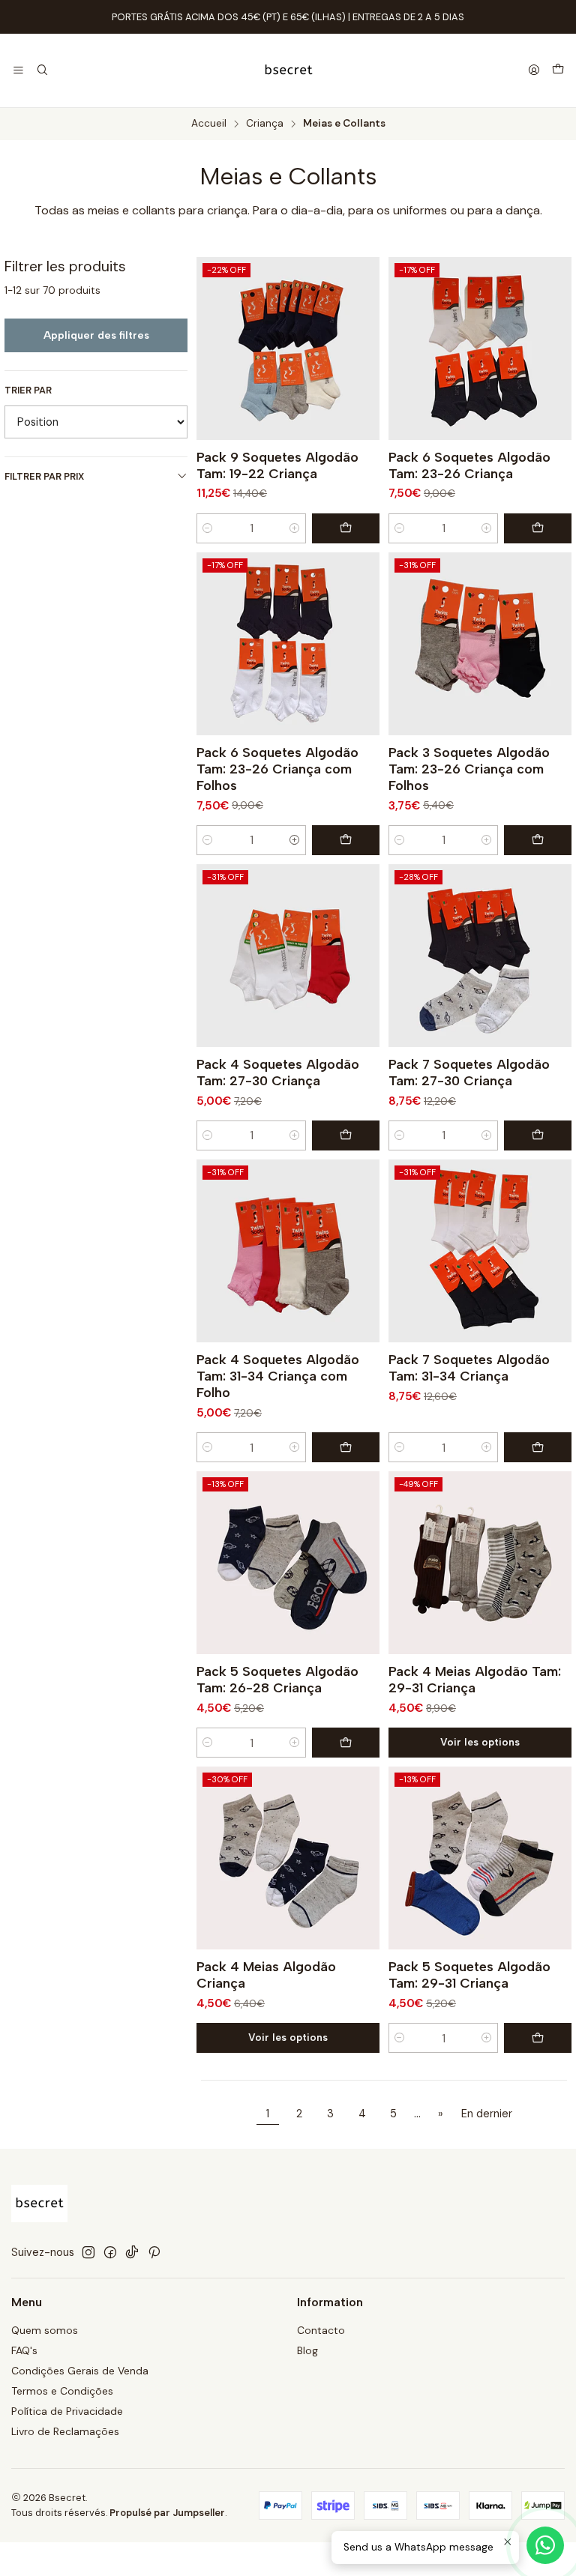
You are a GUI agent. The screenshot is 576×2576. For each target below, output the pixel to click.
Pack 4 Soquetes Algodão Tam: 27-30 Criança (278, 1072)
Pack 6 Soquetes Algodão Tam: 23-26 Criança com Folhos (277, 769)
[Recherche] (42, 71)
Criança (265, 124)
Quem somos (45, 2330)
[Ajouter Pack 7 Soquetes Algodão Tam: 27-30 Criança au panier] (538, 1135)
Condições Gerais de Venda (80, 2371)
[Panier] (558, 70)
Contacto (321, 2330)
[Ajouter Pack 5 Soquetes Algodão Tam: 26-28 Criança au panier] (346, 1743)
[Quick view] (361, 349)
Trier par (28, 390)
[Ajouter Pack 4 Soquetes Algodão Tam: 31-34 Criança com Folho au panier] (346, 1447)
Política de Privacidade (67, 2411)
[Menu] (18, 71)
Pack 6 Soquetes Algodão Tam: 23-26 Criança (469, 465)
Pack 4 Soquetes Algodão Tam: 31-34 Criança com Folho (278, 1376)
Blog (307, 2350)
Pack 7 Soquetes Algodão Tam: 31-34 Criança (469, 1367)
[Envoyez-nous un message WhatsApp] (545, 2545)
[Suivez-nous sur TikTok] (132, 2252)
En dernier (487, 2114)
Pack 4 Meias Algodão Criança (266, 1975)
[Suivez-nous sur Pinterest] (154, 2252)
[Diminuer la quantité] (208, 528)
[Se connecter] (534, 71)
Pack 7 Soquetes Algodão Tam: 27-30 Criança (469, 1072)
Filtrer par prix (44, 476)
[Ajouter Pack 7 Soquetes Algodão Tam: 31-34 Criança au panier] (538, 1447)
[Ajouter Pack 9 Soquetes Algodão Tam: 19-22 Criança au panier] (346, 528)
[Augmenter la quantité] (295, 528)
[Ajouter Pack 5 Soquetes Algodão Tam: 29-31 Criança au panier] (538, 2038)
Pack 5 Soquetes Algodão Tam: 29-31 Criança (469, 1975)
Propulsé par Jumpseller (167, 2513)
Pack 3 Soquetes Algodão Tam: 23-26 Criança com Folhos (469, 769)
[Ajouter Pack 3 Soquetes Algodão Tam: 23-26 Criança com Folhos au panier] (538, 840)
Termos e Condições (62, 2391)
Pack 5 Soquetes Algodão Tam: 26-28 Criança (277, 1679)
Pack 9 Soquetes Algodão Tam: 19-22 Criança (277, 465)
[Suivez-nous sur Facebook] (110, 2252)
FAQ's (24, 2350)
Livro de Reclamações (65, 2431)
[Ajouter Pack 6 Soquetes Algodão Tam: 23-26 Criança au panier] (538, 528)
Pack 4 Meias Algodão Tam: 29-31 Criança (475, 1679)
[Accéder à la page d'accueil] (288, 70)
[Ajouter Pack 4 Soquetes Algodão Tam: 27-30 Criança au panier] (346, 1135)
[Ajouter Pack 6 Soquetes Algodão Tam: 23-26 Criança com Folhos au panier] (346, 840)
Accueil (209, 124)
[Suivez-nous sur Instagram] (88, 2252)
